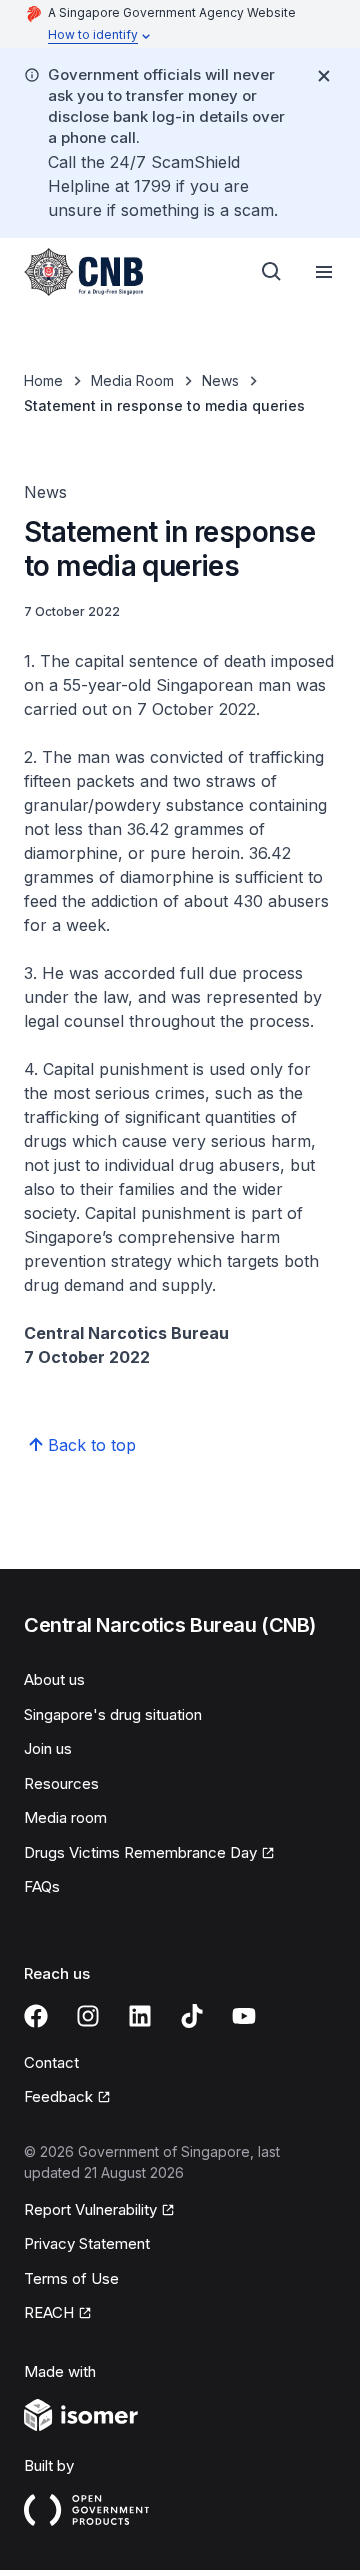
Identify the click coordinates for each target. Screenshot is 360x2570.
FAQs (42, 1886)
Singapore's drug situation (113, 1714)
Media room (65, 1817)
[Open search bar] (272, 272)
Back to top (92, 1445)
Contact (51, 2062)
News (220, 380)
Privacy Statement (87, 2243)
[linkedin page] (140, 2016)
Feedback (58, 2096)
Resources (61, 1783)
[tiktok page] (192, 2016)
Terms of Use (71, 2278)
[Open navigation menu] (324, 272)
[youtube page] (244, 2016)
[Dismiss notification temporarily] (324, 76)
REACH (49, 2312)
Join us (48, 1748)
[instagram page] (88, 2016)
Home (43, 380)
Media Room (132, 380)
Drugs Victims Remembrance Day (140, 1852)
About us (54, 1679)
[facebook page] (36, 2016)
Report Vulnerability (90, 2209)
